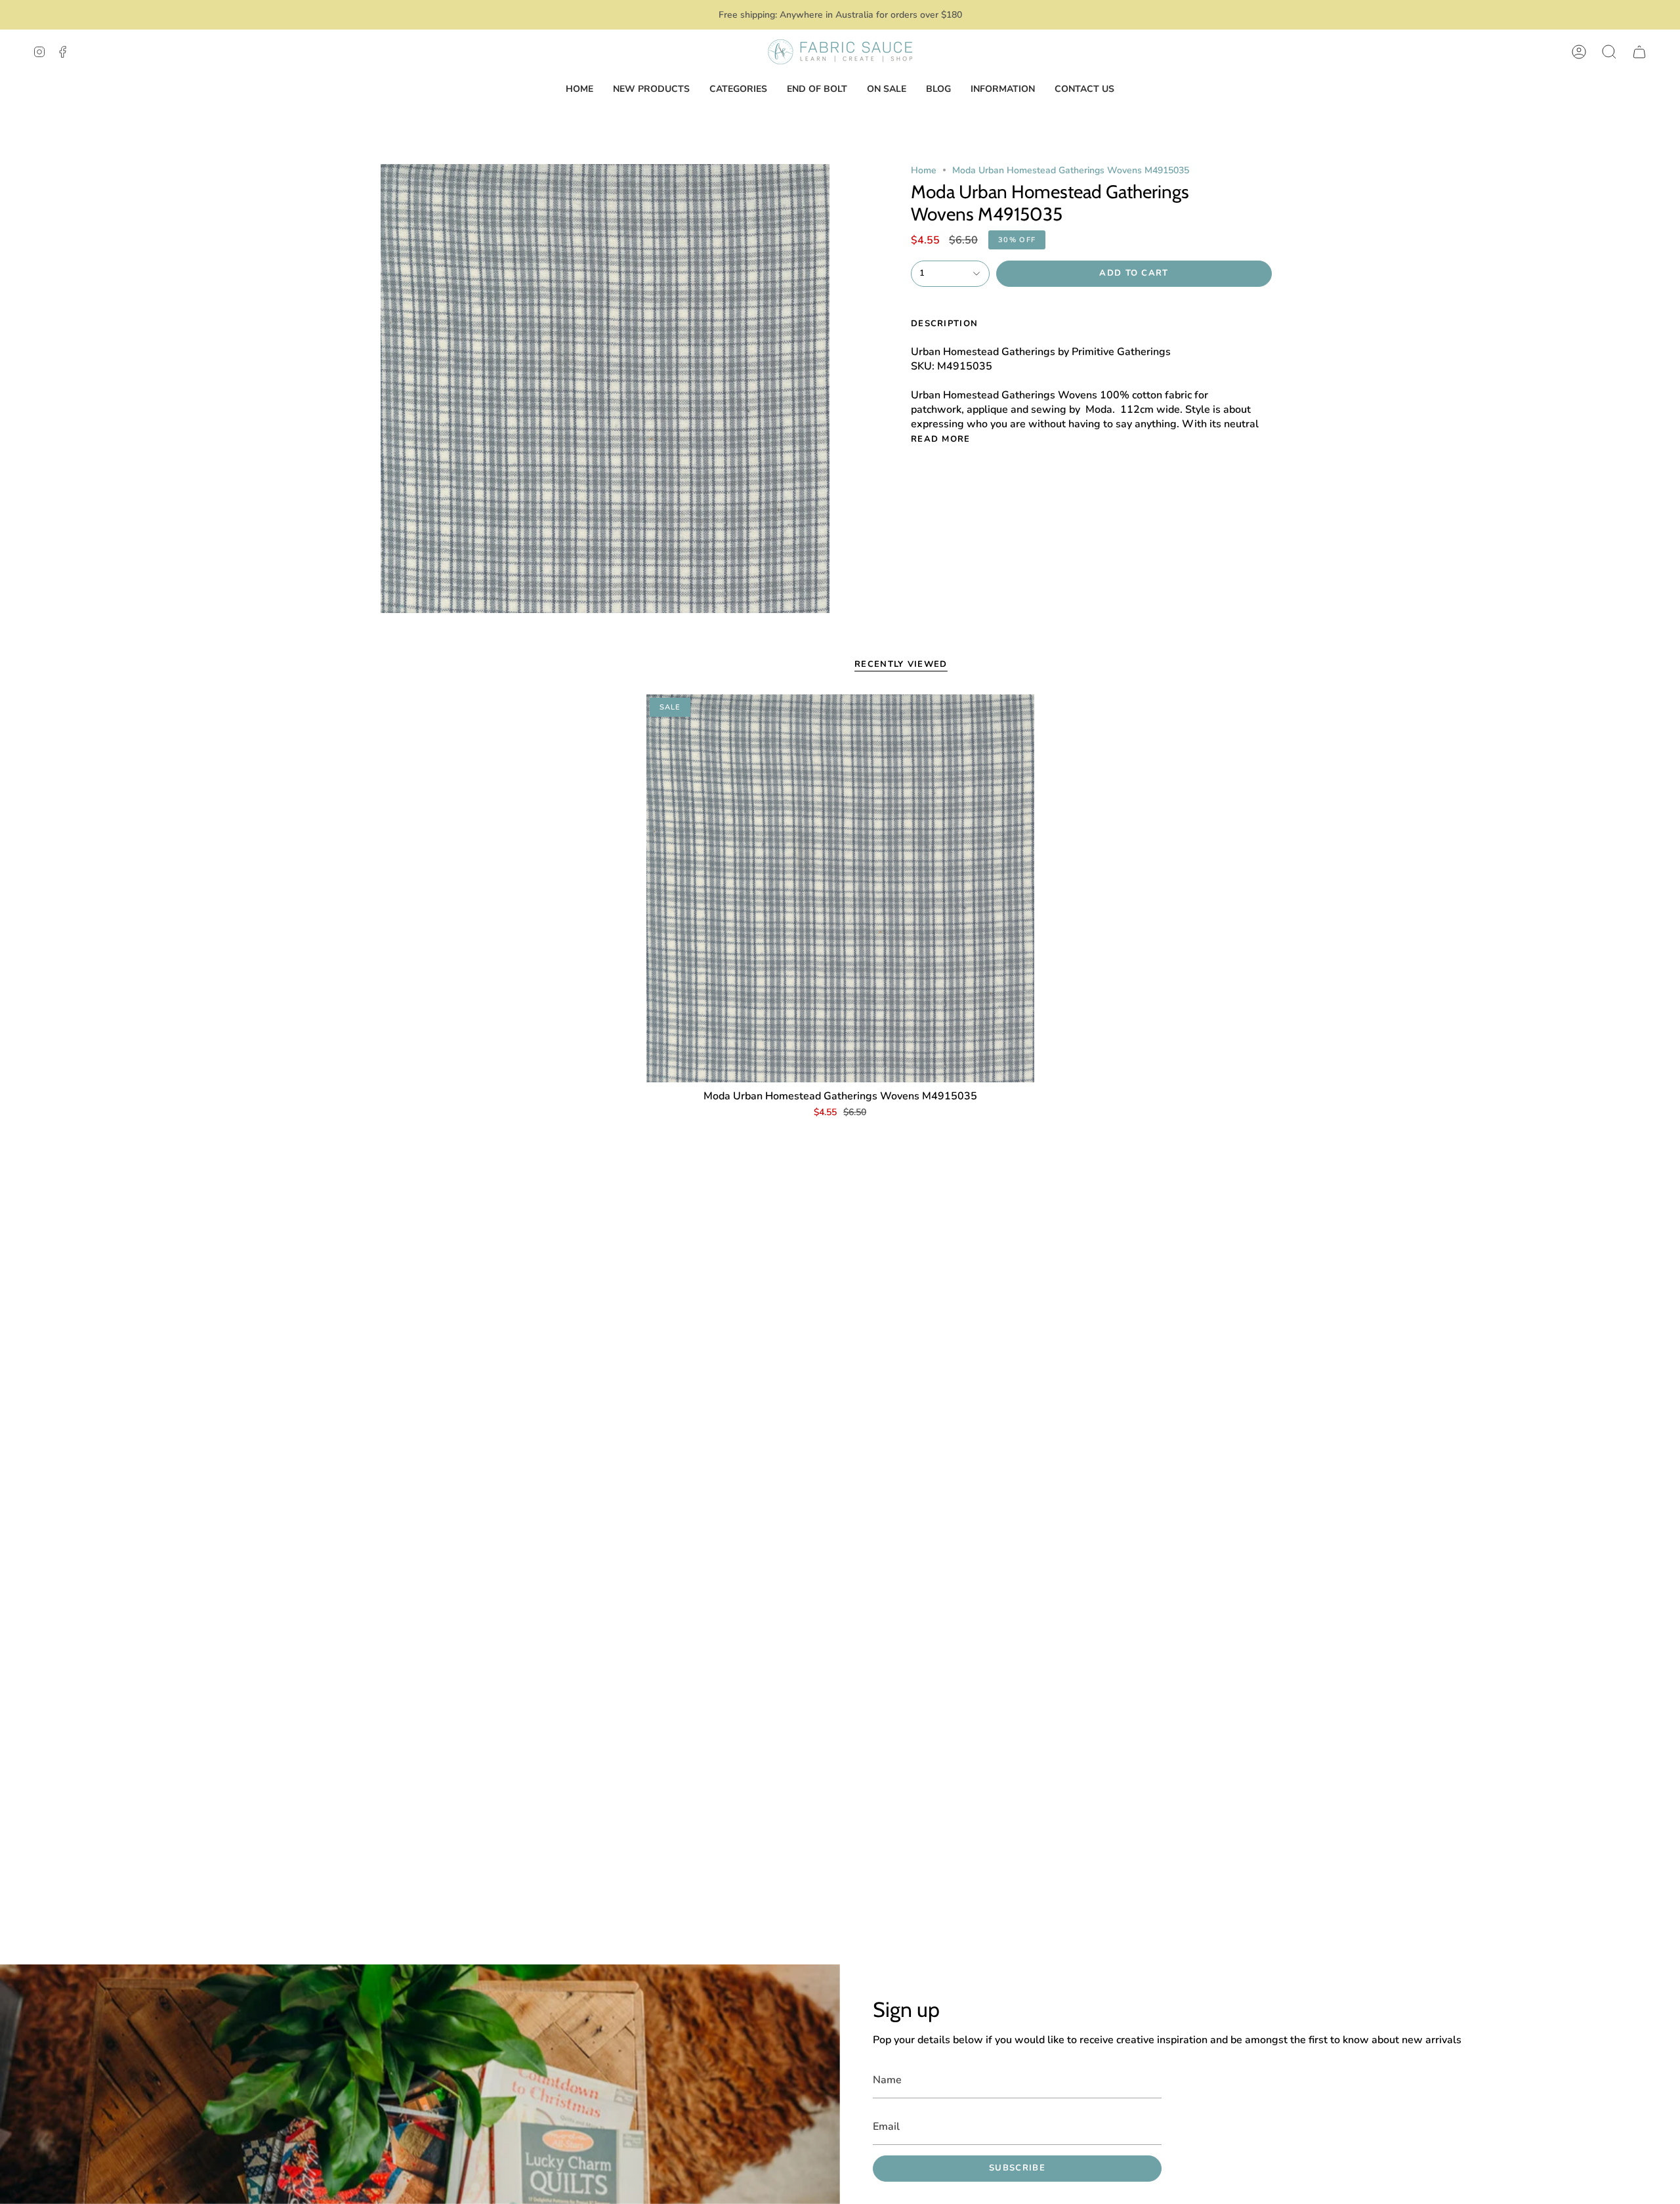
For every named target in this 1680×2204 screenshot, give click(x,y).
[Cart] (1639, 52)
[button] (1609, 52)
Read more (941, 439)
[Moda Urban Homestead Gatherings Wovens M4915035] (840, 888)
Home (924, 170)
